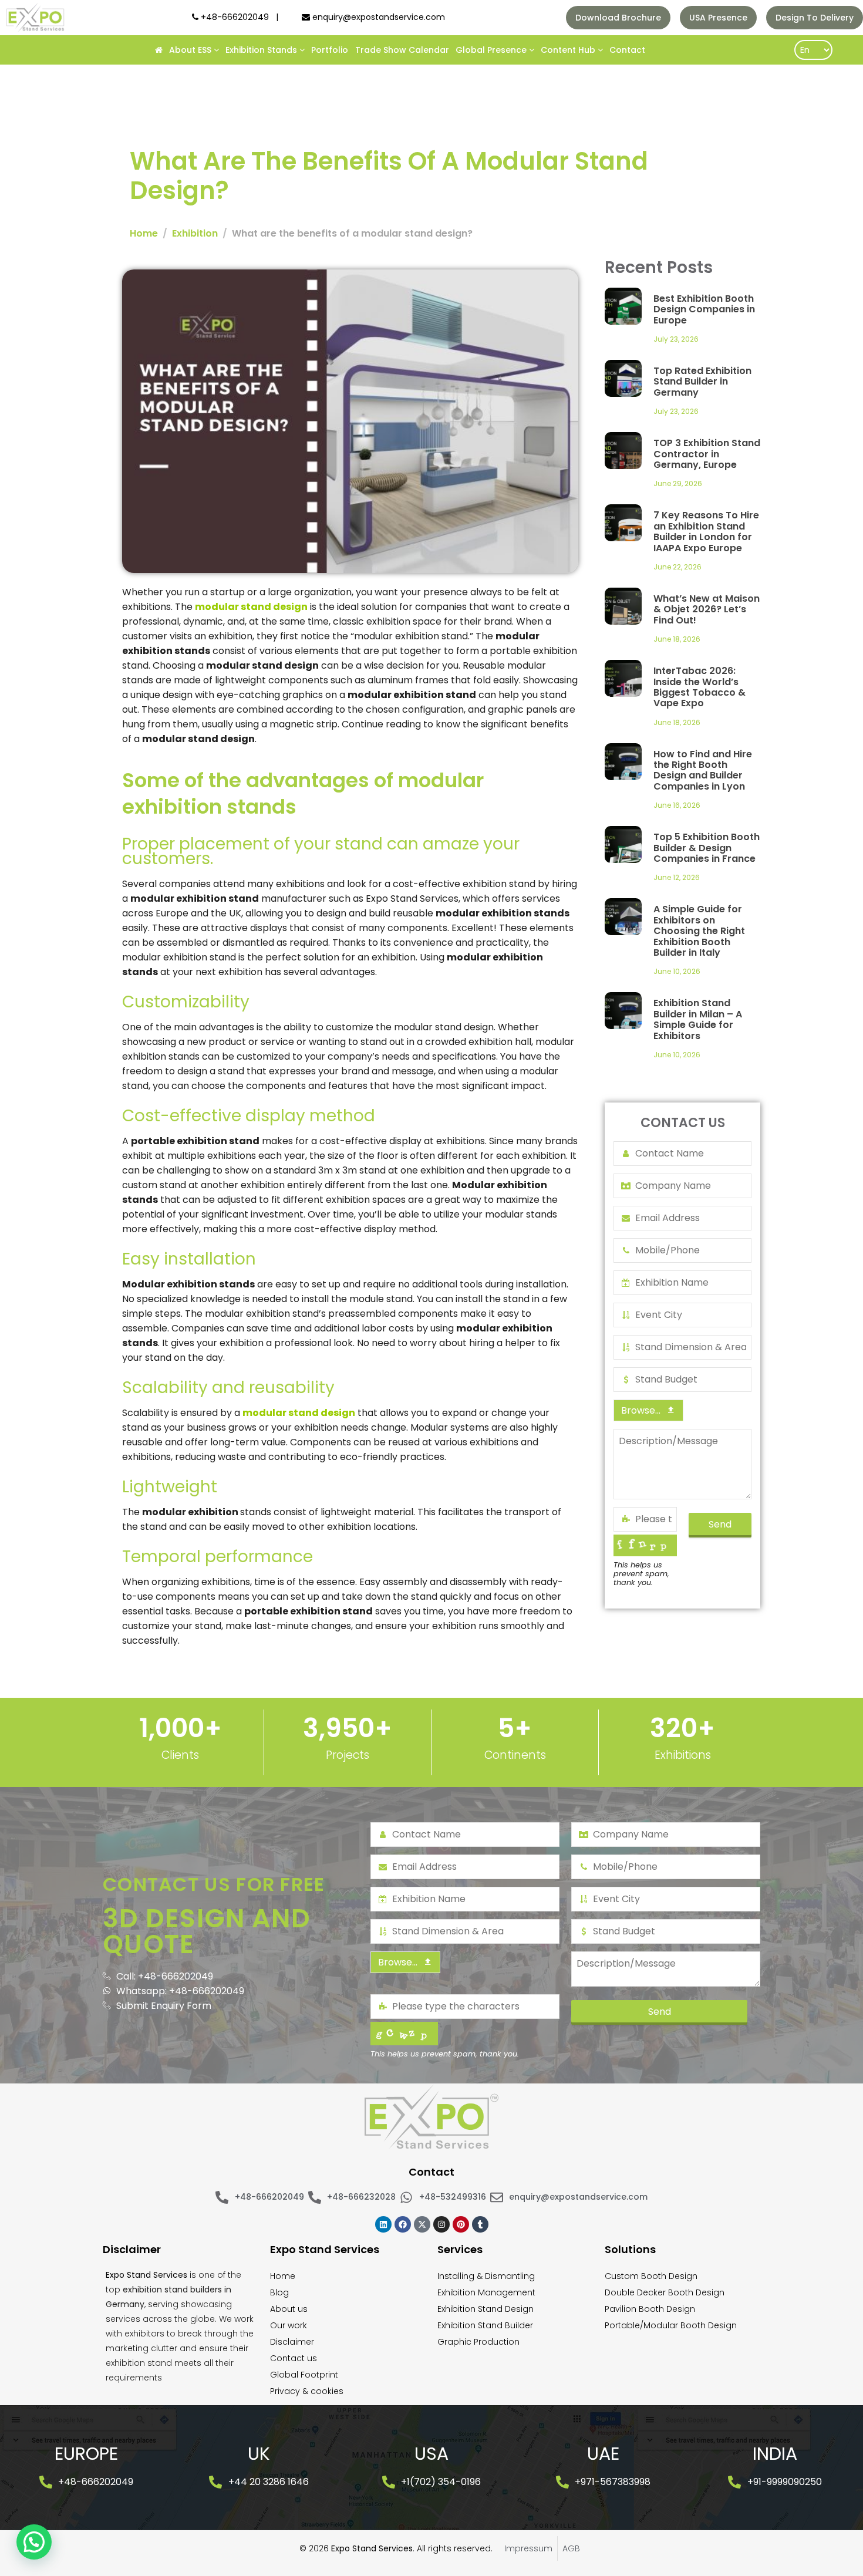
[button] (34, 2542)
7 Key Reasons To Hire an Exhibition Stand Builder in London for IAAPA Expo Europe (706, 531)
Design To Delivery (815, 18)
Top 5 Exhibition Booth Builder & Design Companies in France (707, 848)
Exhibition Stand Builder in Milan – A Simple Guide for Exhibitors (698, 1019)
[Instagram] (441, 2224)
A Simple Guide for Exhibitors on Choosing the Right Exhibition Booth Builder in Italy (699, 931)
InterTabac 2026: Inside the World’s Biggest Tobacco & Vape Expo (699, 687)
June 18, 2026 (677, 639)
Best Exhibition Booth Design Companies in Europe (704, 309)
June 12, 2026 (677, 877)
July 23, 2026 (676, 339)
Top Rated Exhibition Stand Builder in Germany (702, 382)
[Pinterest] (461, 2224)
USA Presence (718, 18)
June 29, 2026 (678, 483)
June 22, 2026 (677, 567)
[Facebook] (403, 2224)
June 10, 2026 (677, 971)
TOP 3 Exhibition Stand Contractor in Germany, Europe (707, 454)
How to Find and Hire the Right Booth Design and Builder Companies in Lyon (703, 770)
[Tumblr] (480, 2224)
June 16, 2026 (677, 805)
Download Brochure (618, 18)
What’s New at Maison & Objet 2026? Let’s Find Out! (707, 609)
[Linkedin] (383, 2224)
